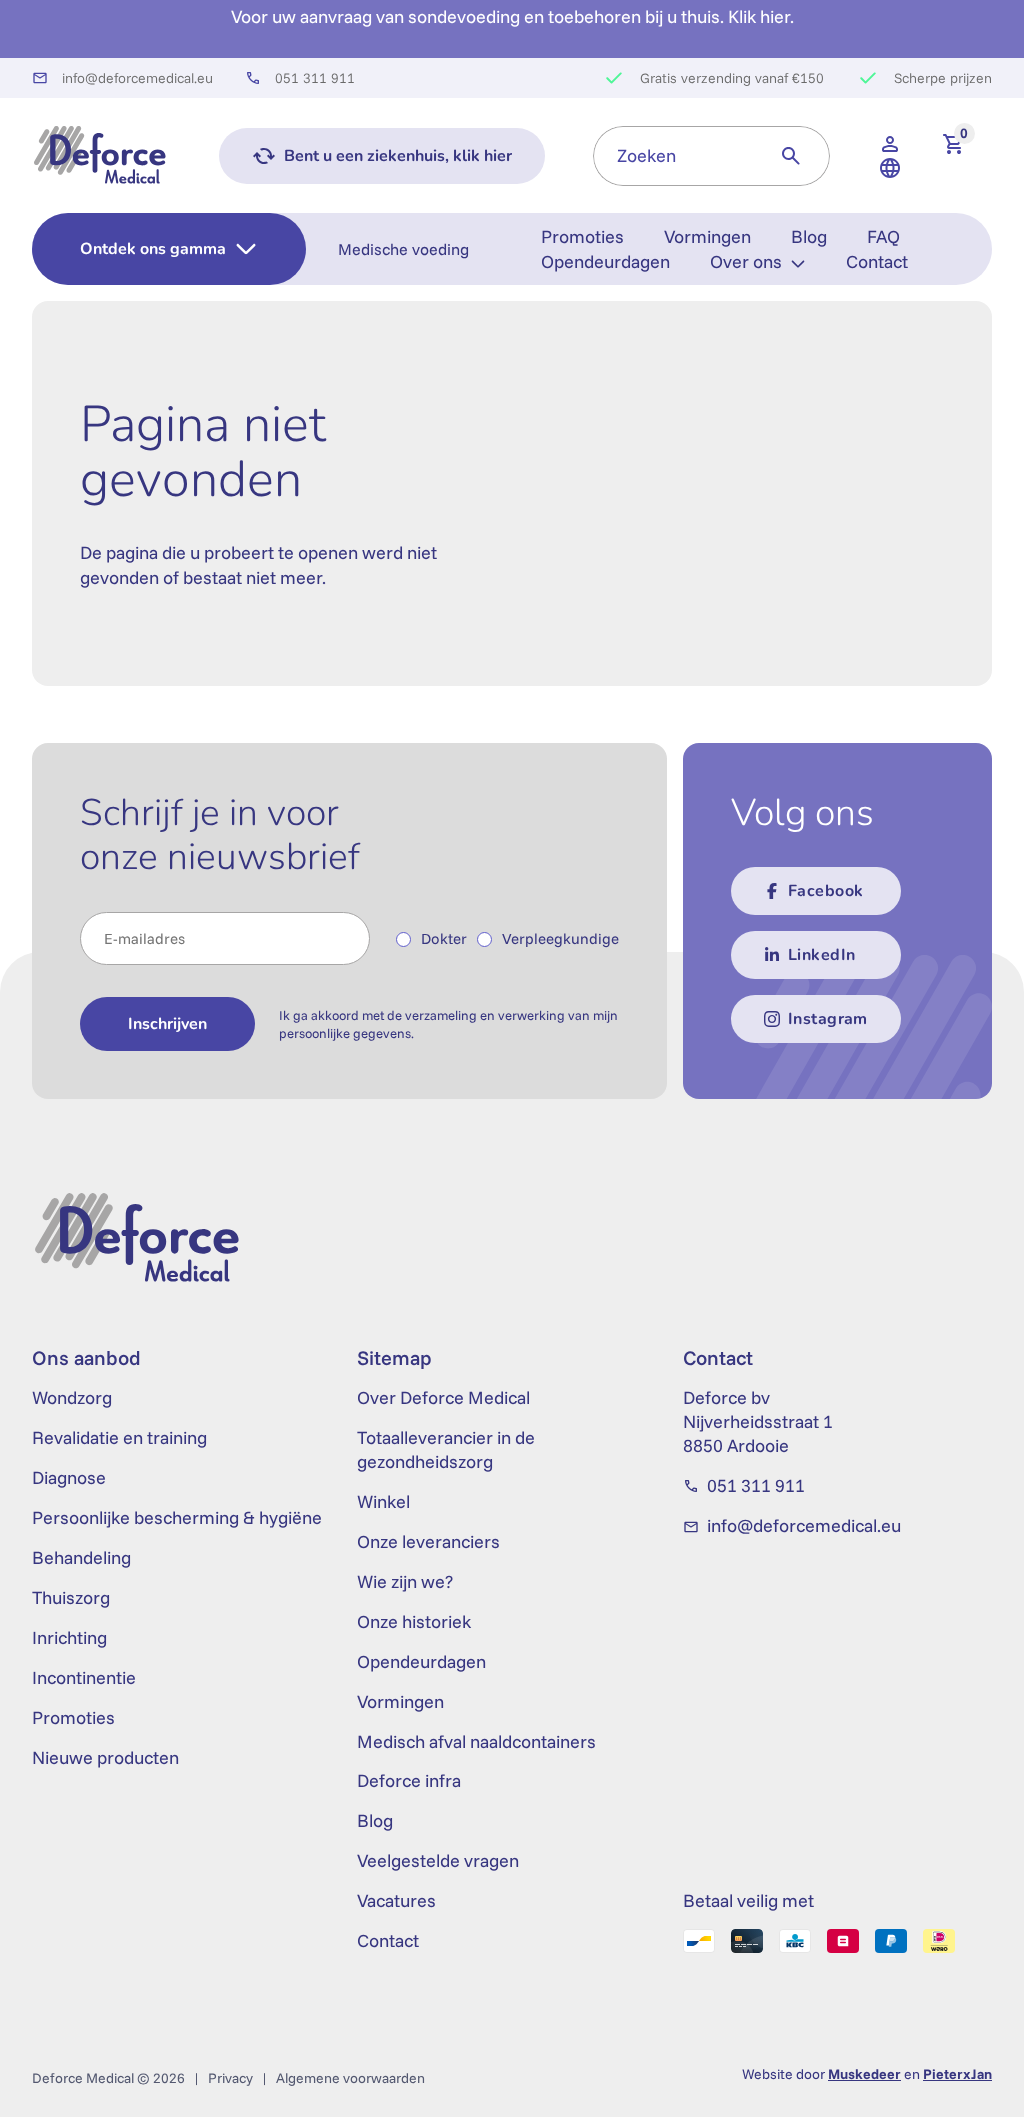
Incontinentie (84, 1677)
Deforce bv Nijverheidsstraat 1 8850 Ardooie (758, 1421)
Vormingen (707, 236)
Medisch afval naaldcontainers (476, 1741)
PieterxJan (957, 2074)
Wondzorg (72, 1397)
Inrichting (69, 1637)
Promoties (582, 236)
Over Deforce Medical (443, 1397)
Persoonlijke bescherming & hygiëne (177, 1517)
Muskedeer (864, 2074)
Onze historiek (414, 1621)
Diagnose (69, 1477)
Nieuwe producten (105, 1757)
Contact (877, 261)
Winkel (383, 1501)
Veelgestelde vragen (438, 1860)
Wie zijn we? (405, 1581)
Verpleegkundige (560, 938)
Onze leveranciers (428, 1541)
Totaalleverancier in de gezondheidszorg (446, 1449)
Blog (809, 236)
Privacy (230, 2078)
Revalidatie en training (119, 1437)
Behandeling (81, 1557)
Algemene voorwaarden (350, 2078)
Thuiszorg (71, 1597)
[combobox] (673, 156)
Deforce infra (409, 1780)
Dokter (444, 938)
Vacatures (396, 1900)
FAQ (883, 236)
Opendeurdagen (605, 261)
